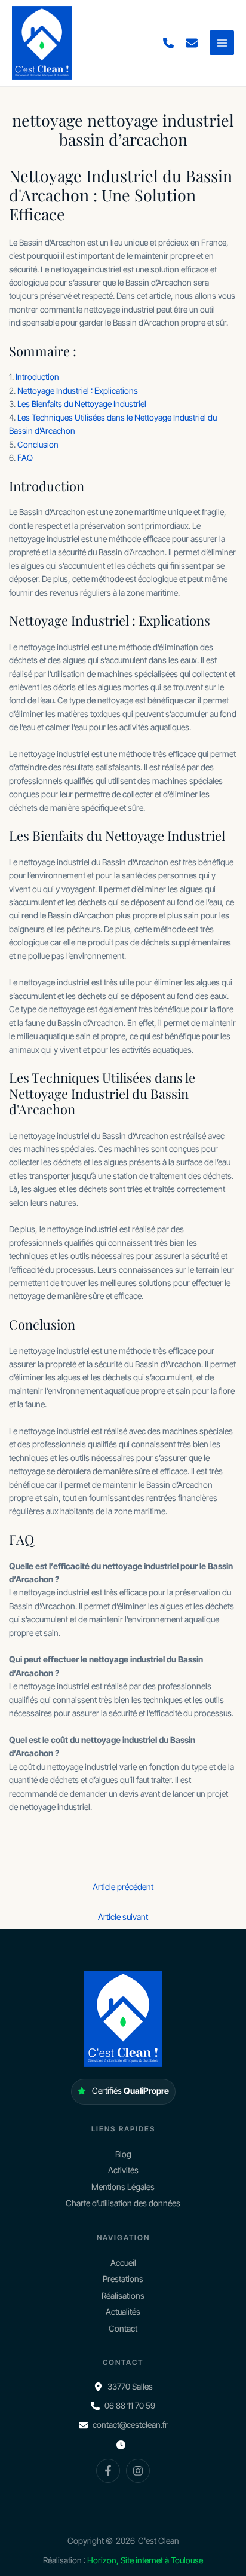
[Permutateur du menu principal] (222, 43)
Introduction (37, 377)
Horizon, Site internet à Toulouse (145, 2560)
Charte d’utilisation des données (123, 2203)
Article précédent (123, 1887)
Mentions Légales (123, 2187)
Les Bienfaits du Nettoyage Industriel (82, 404)
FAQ (25, 457)
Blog (123, 2154)
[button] (168, 43)
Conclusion (38, 444)
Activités (123, 2170)
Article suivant (123, 1917)
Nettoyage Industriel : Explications (78, 390)
